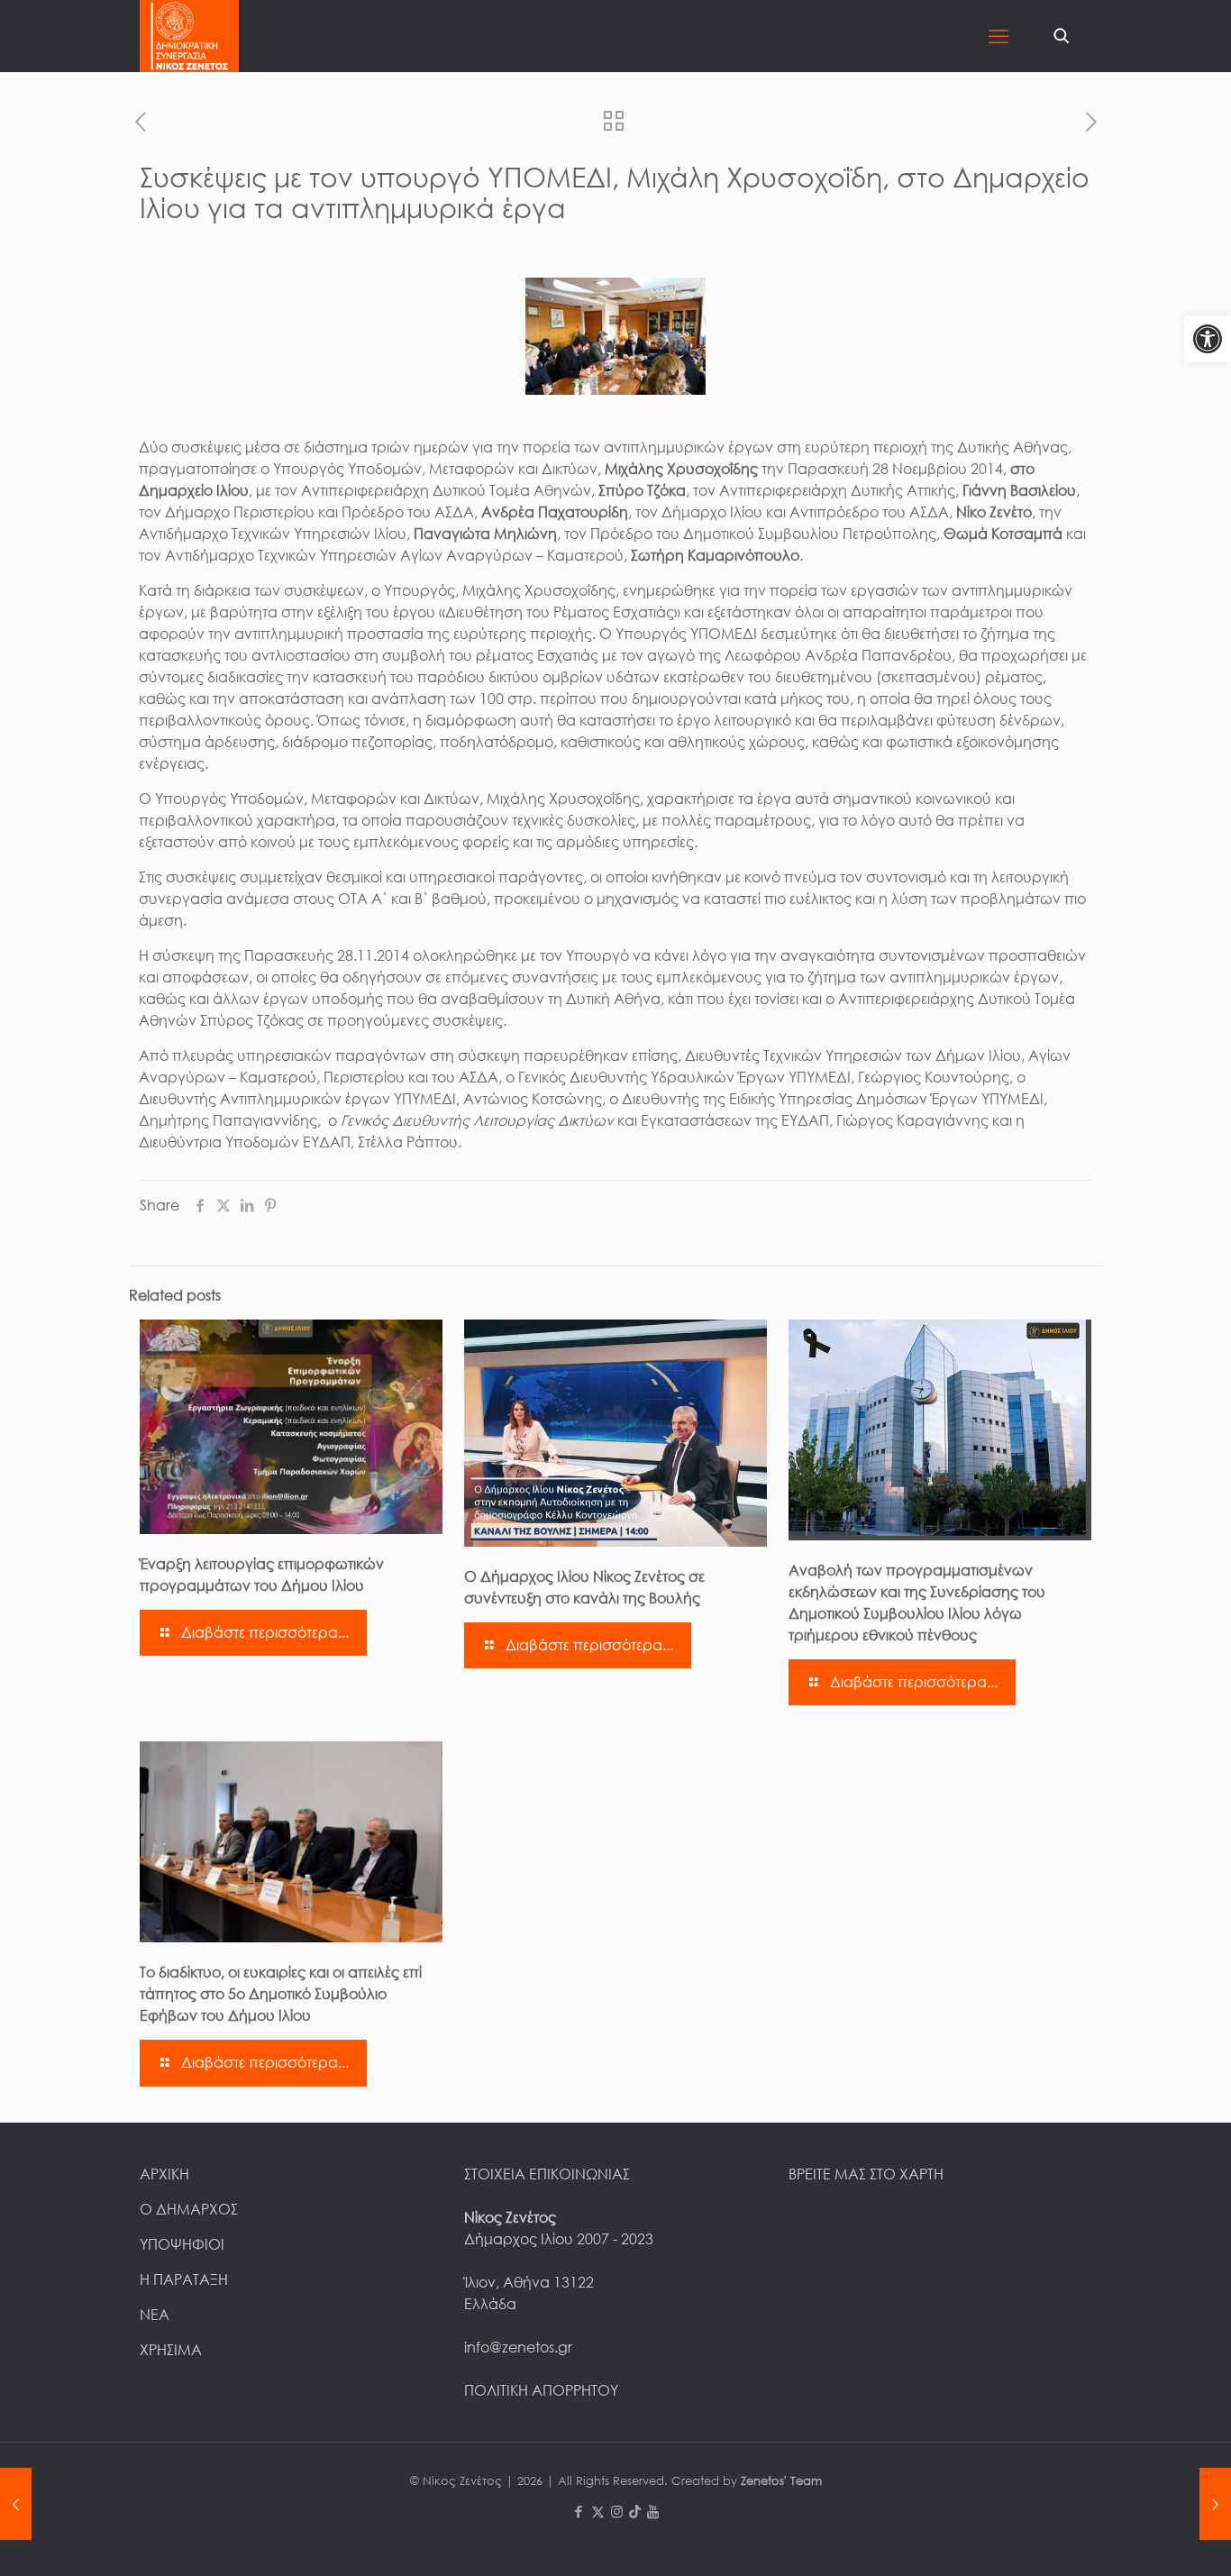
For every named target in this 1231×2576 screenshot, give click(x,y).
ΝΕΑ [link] (155, 2315)
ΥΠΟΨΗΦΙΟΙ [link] (182, 2244)
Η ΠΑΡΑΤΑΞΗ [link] (184, 2279)
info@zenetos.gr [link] (518, 2347)
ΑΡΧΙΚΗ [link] (164, 2174)
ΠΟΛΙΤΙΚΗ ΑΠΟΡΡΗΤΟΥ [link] (541, 2390)
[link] (1208, 339)
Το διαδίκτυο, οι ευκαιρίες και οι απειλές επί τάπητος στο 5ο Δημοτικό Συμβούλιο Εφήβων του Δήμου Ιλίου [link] (281, 1994)
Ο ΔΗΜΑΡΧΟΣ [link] (189, 2209)
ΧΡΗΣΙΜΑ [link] (171, 2350)
